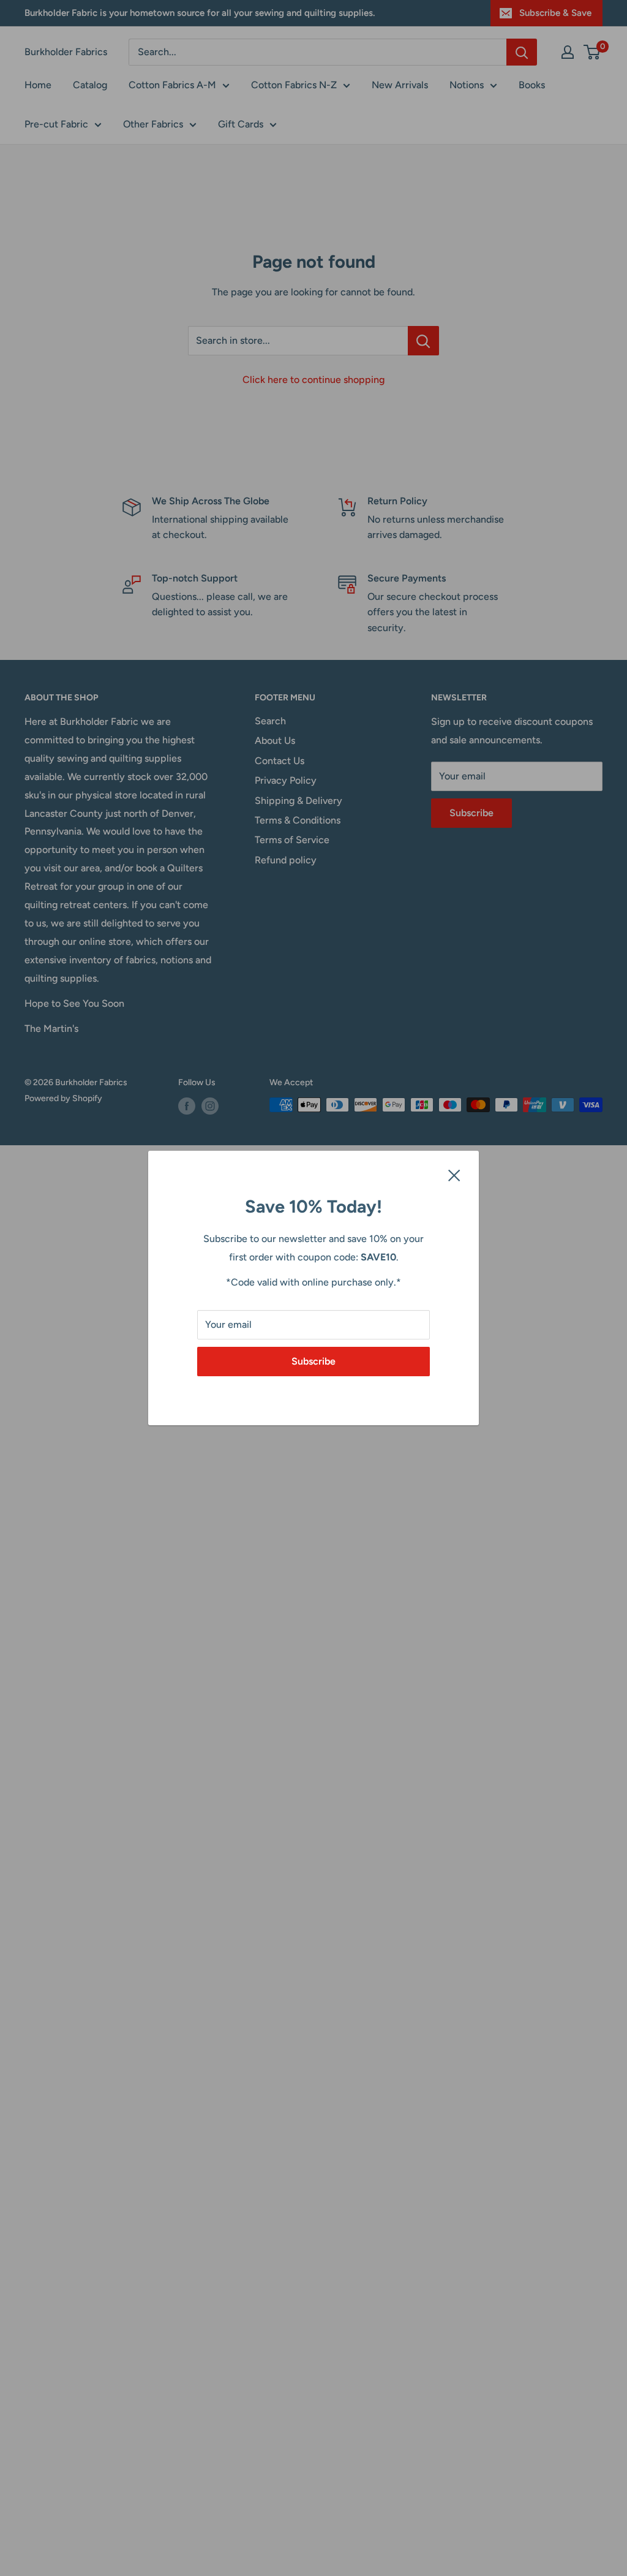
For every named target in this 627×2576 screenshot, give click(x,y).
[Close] (454, 1175)
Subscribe (313, 1361)
